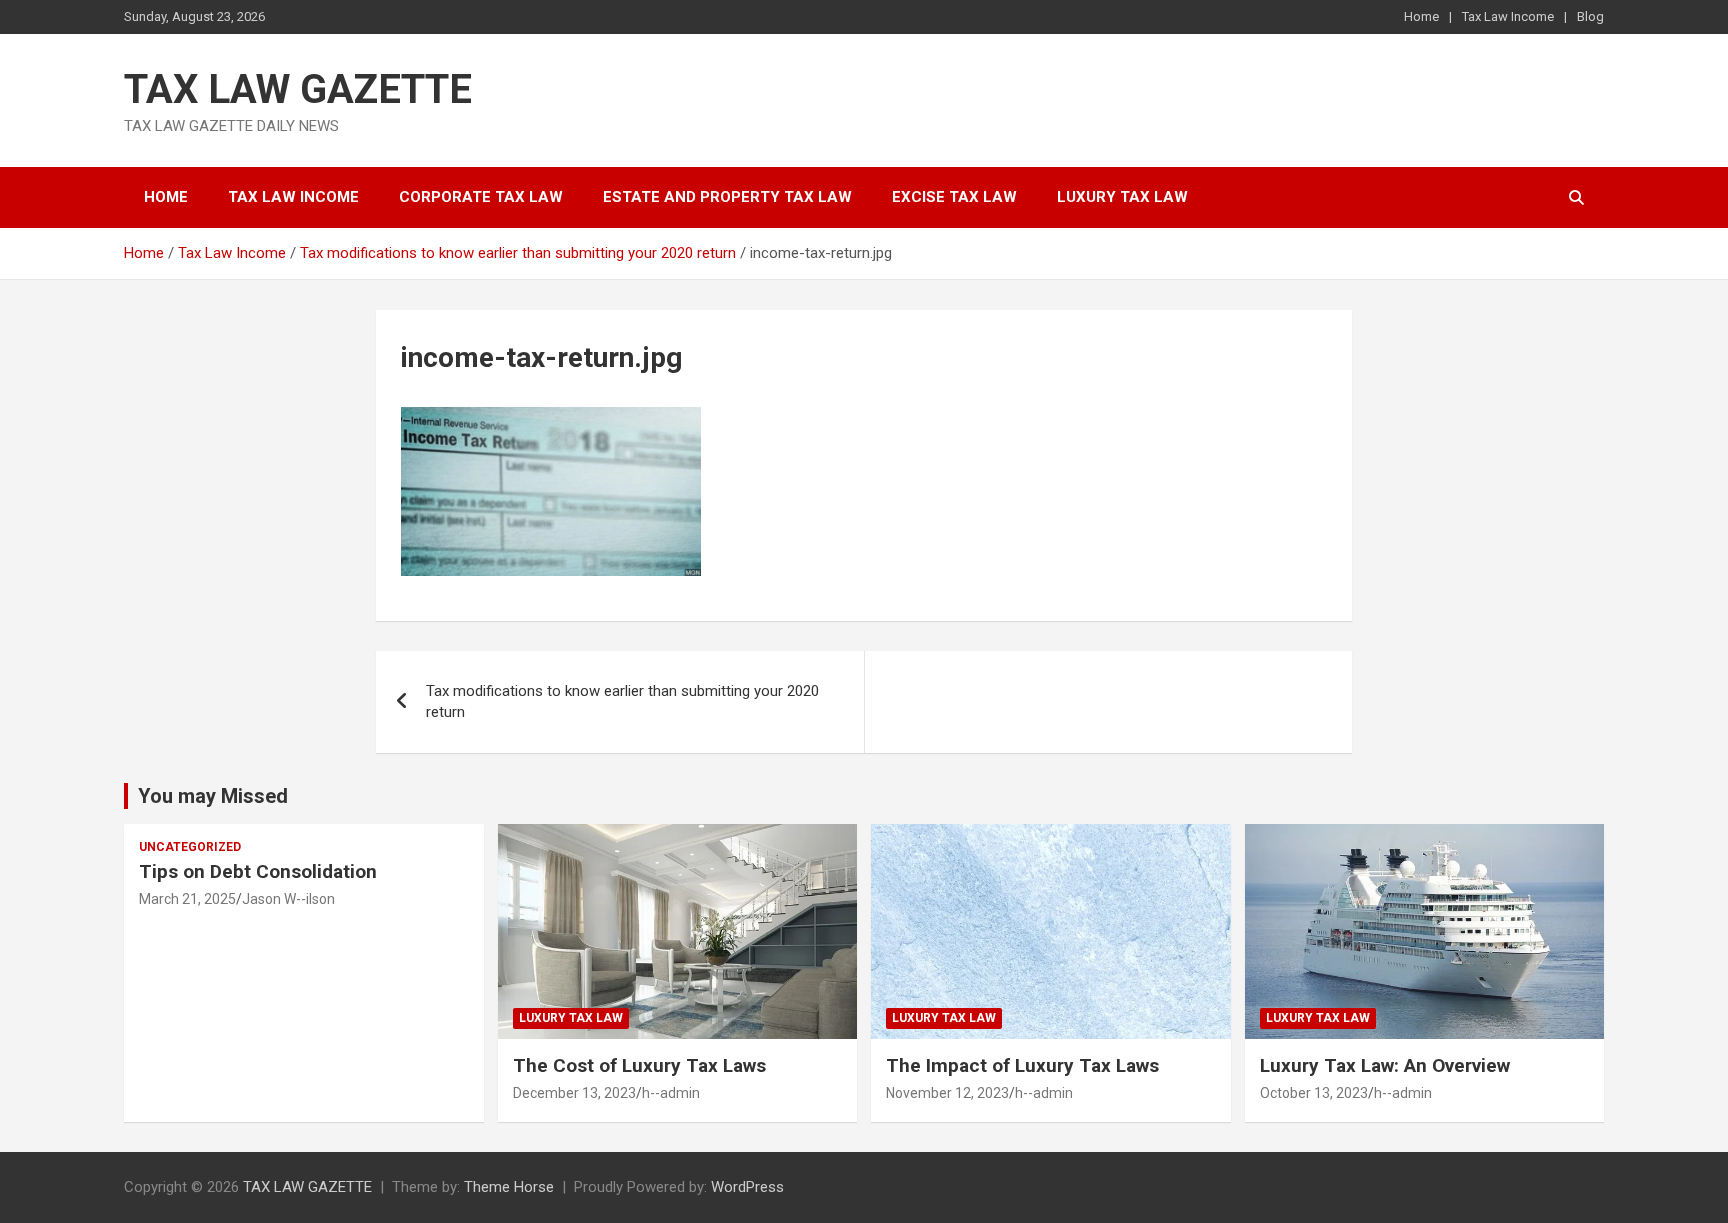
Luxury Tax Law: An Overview (1385, 1065)
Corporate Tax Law (481, 197)
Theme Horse (509, 1187)
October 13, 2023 (1314, 1093)
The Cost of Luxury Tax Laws (639, 1065)
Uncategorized (190, 847)
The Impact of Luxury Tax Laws (1022, 1065)
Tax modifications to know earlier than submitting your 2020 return (622, 701)
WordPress (747, 1187)
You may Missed (213, 796)
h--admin (671, 1093)
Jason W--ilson (288, 899)
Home (1421, 16)
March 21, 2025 (187, 899)
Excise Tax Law (954, 197)
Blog (1590, 16)
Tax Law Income (1508, 16)
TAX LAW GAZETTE (298, 89)
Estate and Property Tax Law (727, 197)
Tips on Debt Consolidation (260, 871)
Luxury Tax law (1122, 197)
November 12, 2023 (947, 1093)
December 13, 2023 (574, 1093)
